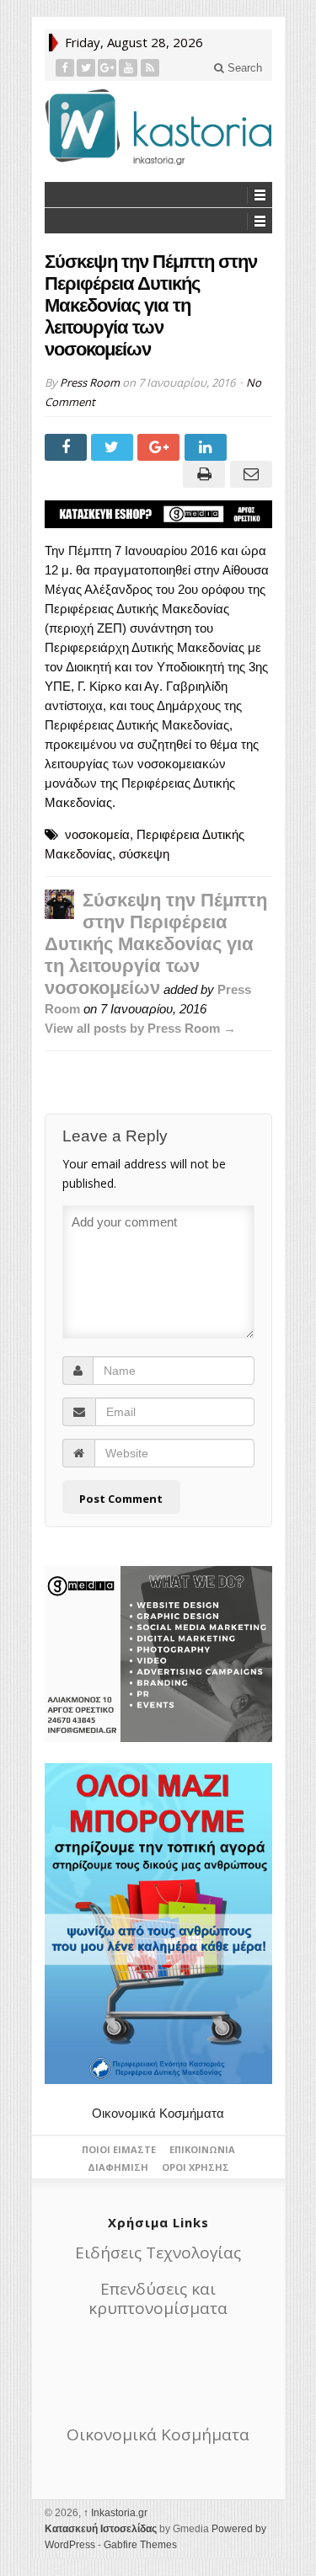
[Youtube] (129, 68)
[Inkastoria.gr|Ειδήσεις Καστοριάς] (158, 127)
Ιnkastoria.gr (115, 2513)
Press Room (90, 382)
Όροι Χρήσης (195, 2167)
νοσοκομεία (97, 834)
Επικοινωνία (202, 2149)
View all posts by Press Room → (140, 1028)
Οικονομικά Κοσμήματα (158, 2113)
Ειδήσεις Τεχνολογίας (158, 2253)
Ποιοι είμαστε (119, 2149)
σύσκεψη (144, 854)
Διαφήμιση (118, 2167)
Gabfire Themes (140, 2545)
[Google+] (107, 68)
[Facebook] (65, 68)
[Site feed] (150, 68)
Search (243, 68)
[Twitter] (86, 68)
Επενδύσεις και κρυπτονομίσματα (158, 2298)
